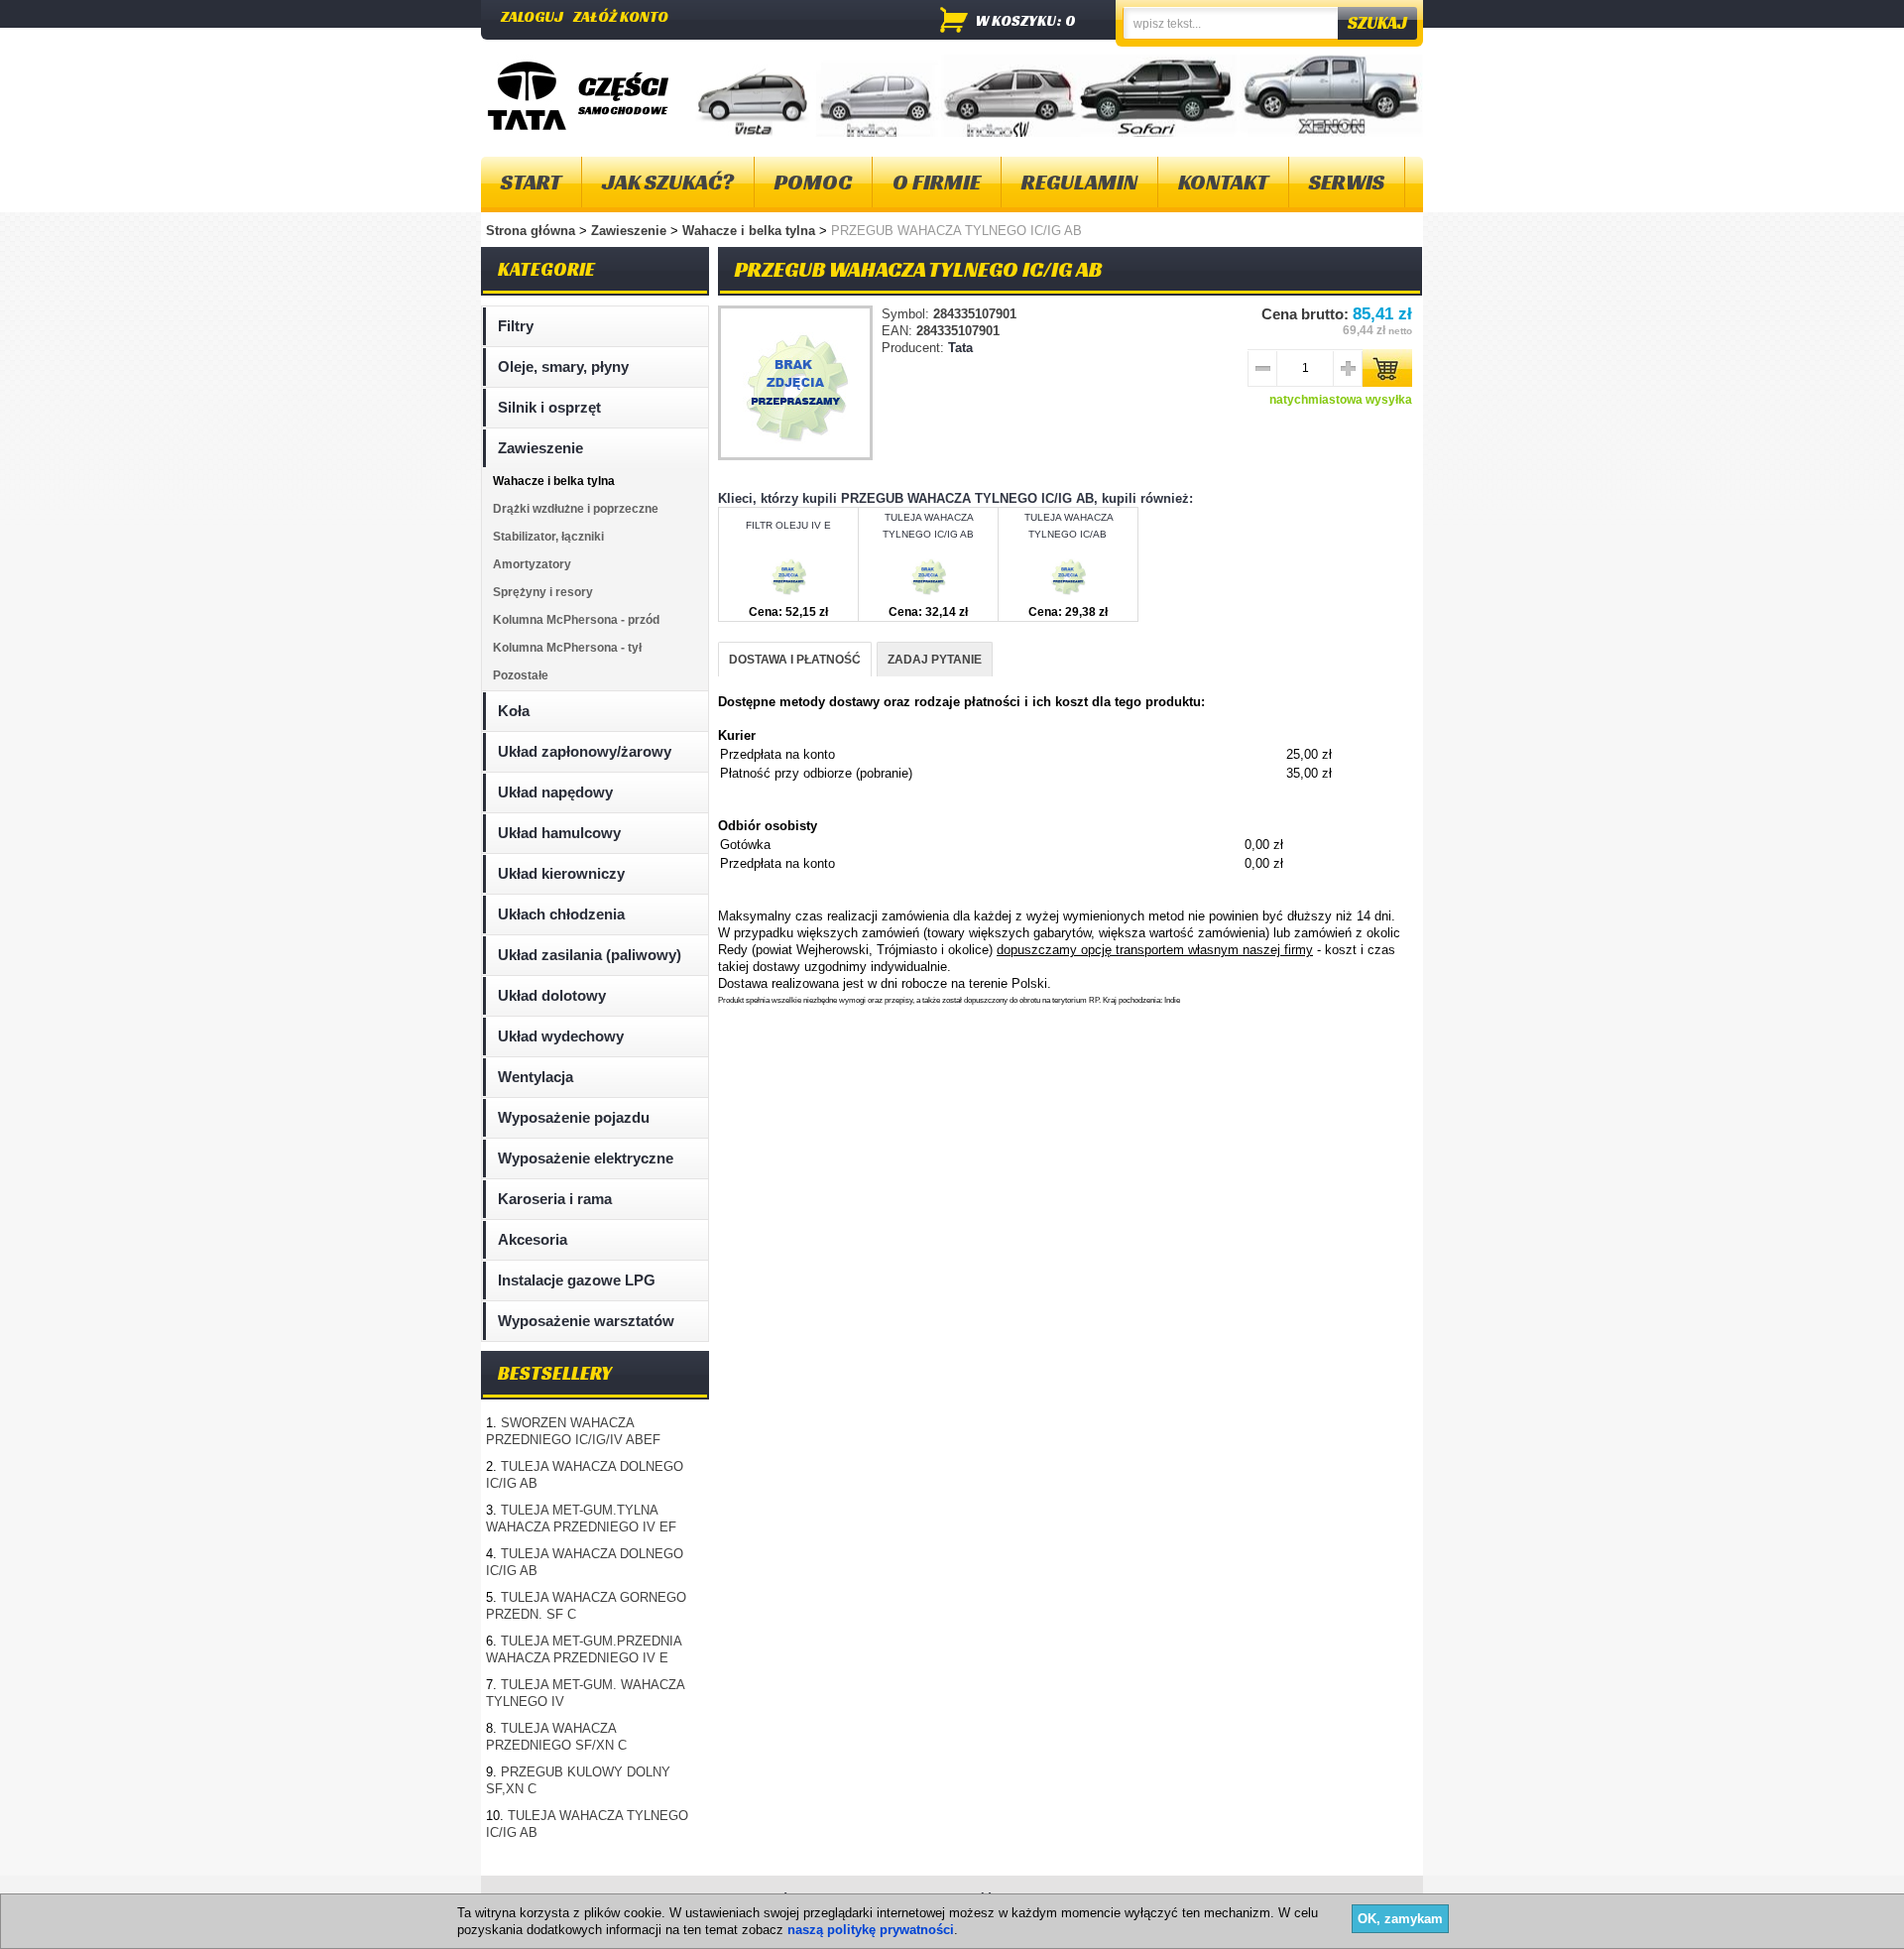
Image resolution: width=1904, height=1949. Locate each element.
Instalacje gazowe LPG (577, 1280)
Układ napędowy (555, 792)
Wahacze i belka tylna (751, 231)
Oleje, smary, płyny (563, 366)
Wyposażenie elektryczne (586, 1158)
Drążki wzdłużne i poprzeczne (576, 509)
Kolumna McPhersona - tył (567, 648)
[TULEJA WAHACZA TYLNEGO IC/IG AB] (928, 596)
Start (531, 182)
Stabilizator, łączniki (548, 537)
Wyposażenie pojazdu (574, 1117)
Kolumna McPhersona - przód (576, 620)
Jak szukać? (668, 182)
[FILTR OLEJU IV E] (788, 596)
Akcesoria (533, 1239)
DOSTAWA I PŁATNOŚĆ (795, 660)
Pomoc (813, 182)
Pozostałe (521, 675)
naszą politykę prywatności (871, 1930)
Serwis (1347, 182)
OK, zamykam (1400, 1919)
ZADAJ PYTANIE (935, 660)
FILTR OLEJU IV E (788, 525)
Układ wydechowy (561, 1036)
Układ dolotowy (552, 995)
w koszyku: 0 (1026, 20)
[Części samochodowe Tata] (527, 96)
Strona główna (531, 231)
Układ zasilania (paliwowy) (590, 955)
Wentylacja (535, 1077)
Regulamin (1079, 182)
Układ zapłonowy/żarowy (585, 751)
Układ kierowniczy (561, 873)
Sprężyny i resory (543, 592)
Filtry (516, 326)
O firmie (937, 182)
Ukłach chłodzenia (561, 914)
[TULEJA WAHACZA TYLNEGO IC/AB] (1068, 596)
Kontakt (1223, 182)
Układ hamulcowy (559, 833)
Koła (514, 711)
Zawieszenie (631, 231)
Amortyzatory (532, 564)
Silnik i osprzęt (549, 407)
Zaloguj (532, 16)
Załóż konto (621, 16)
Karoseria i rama (555, 1199)
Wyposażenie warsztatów (586, 1321)
